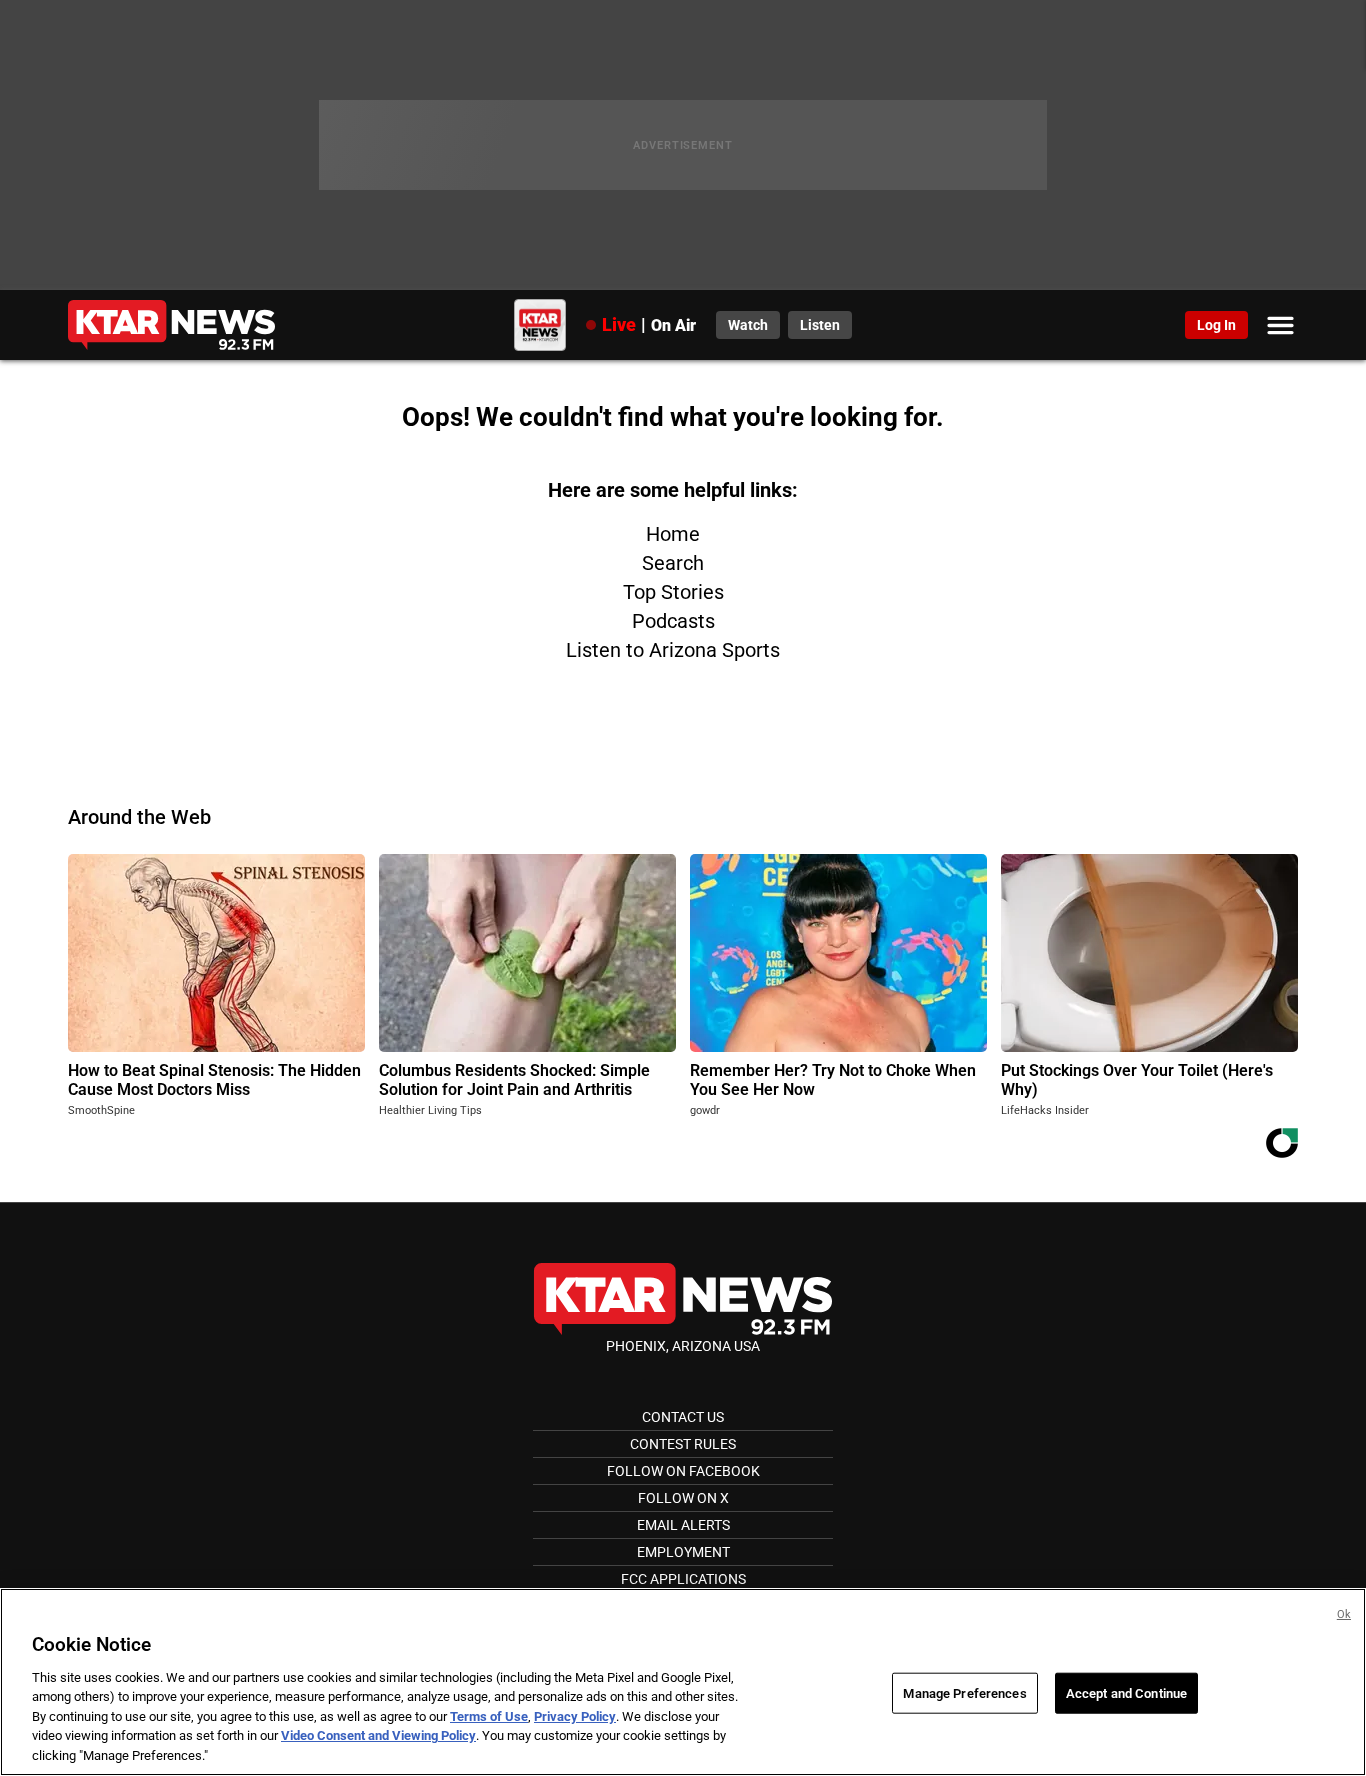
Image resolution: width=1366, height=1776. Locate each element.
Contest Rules (683, 1444)
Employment (683, 1552)
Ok (1344, 1614)
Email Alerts (683, 1525)
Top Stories (673, 592)
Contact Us (683, 1417)
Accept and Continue (1126, 1692)
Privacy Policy (575, 1716)
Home (673, 534)
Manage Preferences (964, 1692)
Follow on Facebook (683, 1471)
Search (673, 563)
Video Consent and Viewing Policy (378, 1736)
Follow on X (683, 1498)
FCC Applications (683, 1579)
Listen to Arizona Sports (673, 650)
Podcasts (673, 621)
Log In (1216, 325)
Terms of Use (489, 1716)
